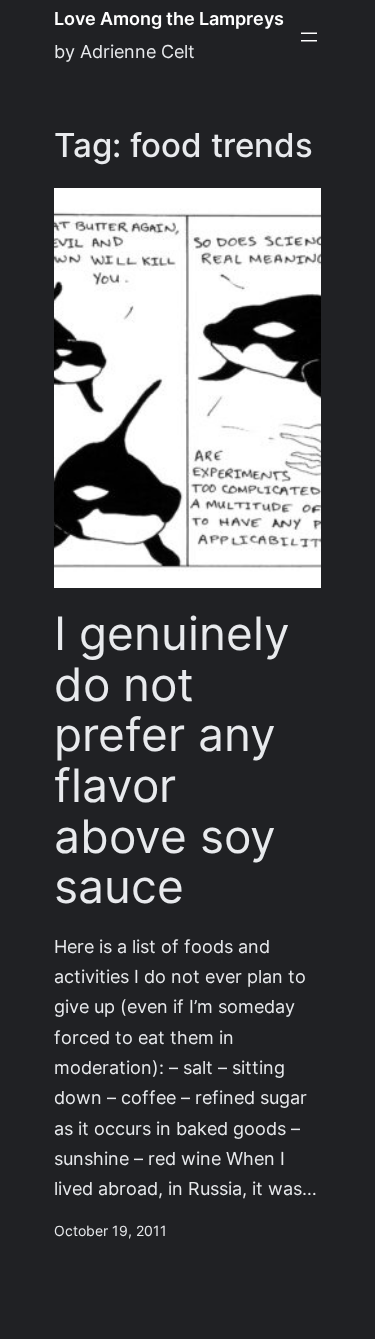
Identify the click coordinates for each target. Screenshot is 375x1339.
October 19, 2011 (110, 1231)
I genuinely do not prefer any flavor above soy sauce (172, 760)
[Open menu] (309, 37)
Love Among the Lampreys (169, 18)
